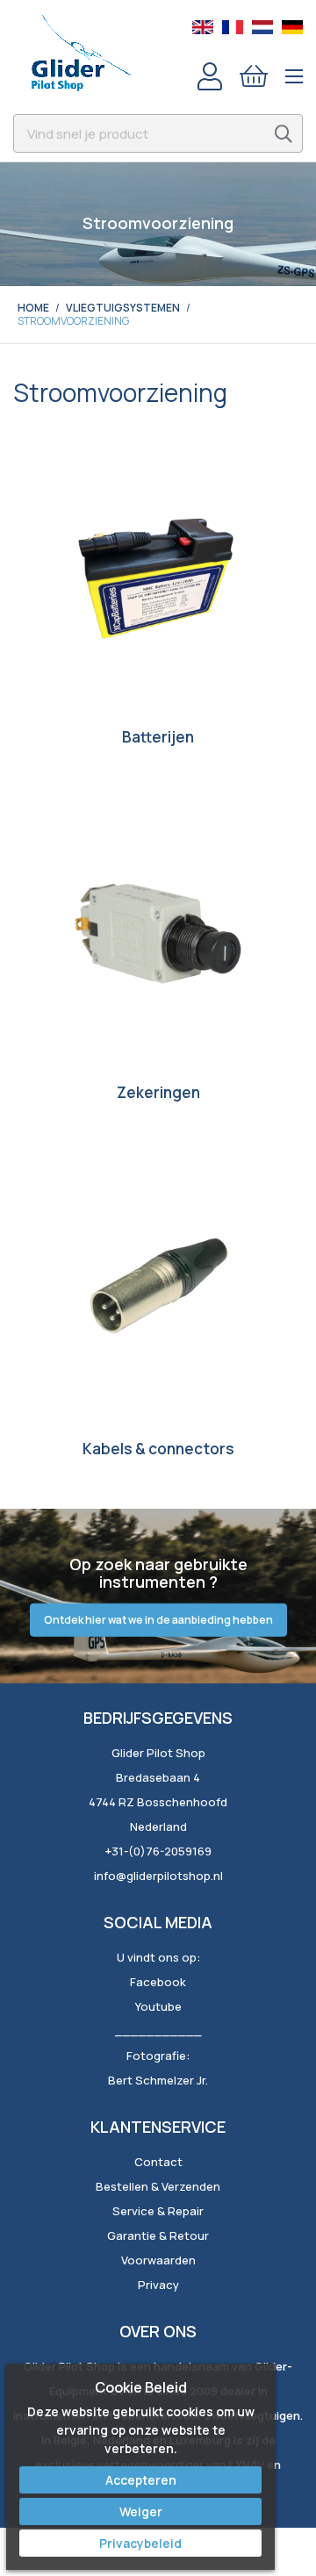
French (233, 27)
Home (33, 308)
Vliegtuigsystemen (123, 308)
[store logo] (81, 53)
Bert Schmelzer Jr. (158, 2080)
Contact (158, 2162)
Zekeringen (158, 1092)
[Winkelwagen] (254, 76)
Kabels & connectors (158, 1449)
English (203, 27)
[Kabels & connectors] (158, 1289)
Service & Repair (158, 2211)
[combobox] (158, 133)
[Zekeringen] (158, 933)
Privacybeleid (140, 2543)
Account (210, 76)
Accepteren (141, 2480)
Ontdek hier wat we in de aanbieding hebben (158, 1620)
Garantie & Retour (158, 2235)
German (292, 27)
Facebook (158, 1982)
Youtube (158, 2006)
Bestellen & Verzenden (158, 2186)
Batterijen (158, 737)
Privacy (158, 2285)
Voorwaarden (158, 2260)
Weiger (141, 2511)
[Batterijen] (158, 578)
